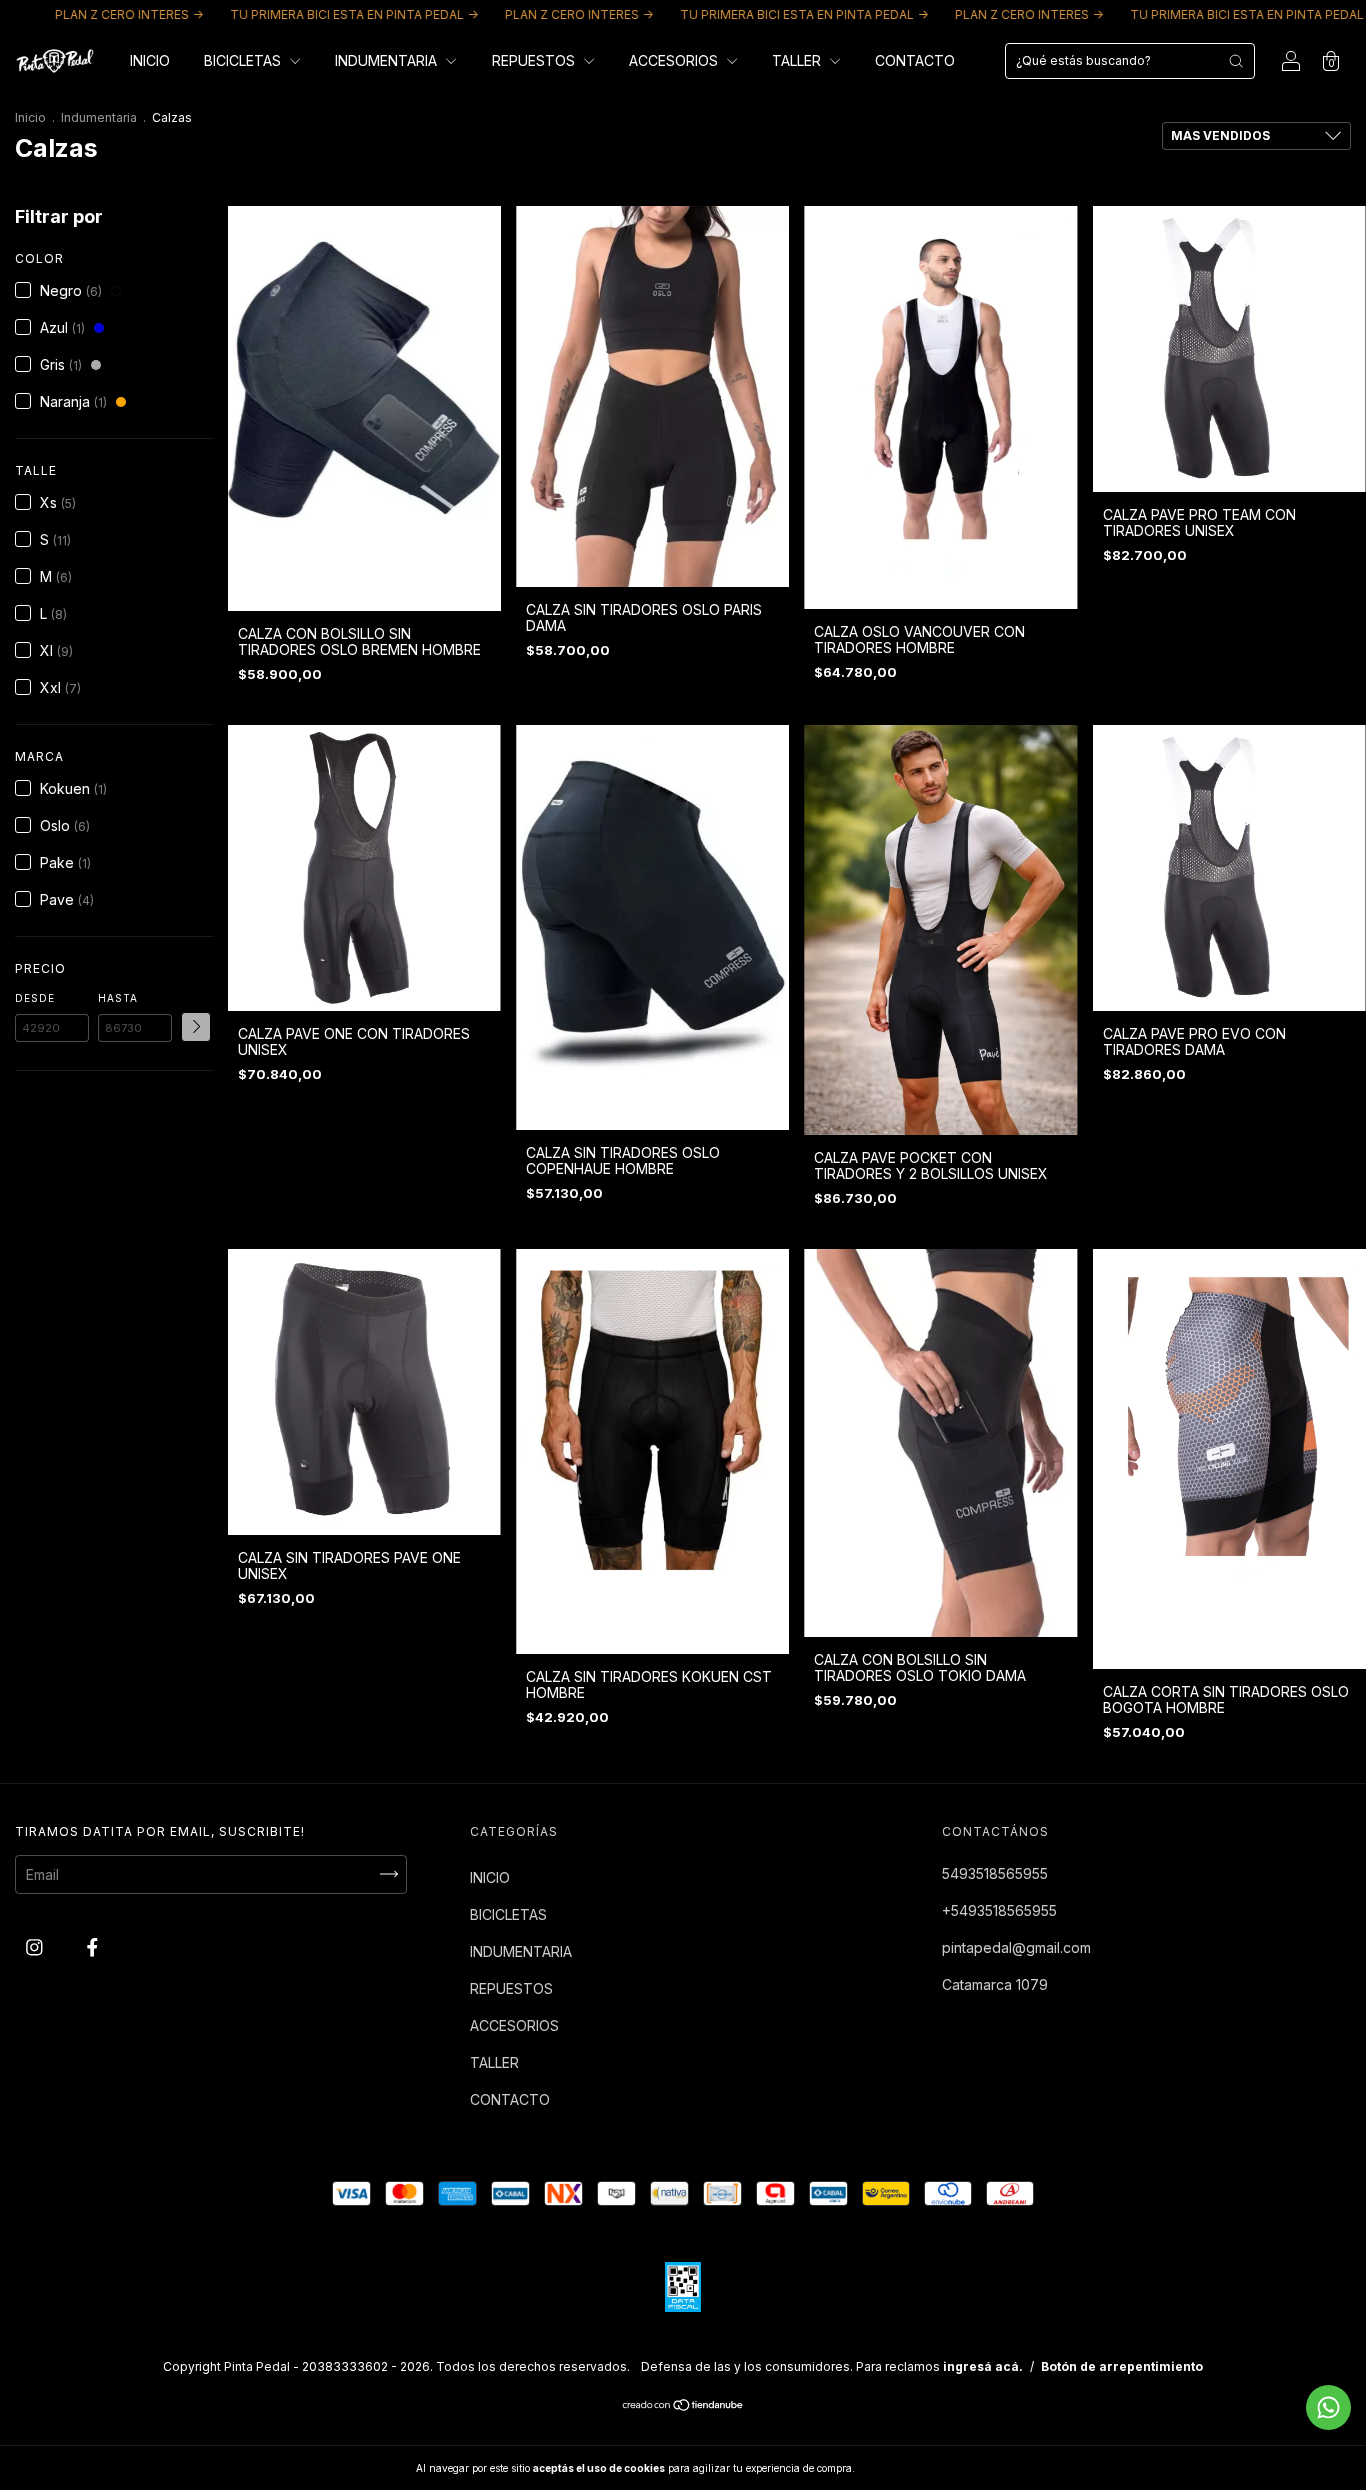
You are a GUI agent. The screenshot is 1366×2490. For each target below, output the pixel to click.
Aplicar (196, 1027)
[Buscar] (1236, 61)
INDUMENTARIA (388, 60)
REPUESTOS (535, 60)
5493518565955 (995, 1873)
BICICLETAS (244, 60)
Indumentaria (99, 117)
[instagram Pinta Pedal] (36, 1946)
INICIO (150, 60)
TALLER (798, 60)
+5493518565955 (999, 1910)
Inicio (30, 117)
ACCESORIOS (675, 60)
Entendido (910, 2468)
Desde (35, 998)
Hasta (118, 998)
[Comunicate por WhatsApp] (1328, 2407)
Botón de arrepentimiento (1122, 2366)
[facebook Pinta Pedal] (92, 1946)
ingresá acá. (983, 2366)
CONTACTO (915, 60)
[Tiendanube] (683, 2406)
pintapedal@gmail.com (1016, 1947)
